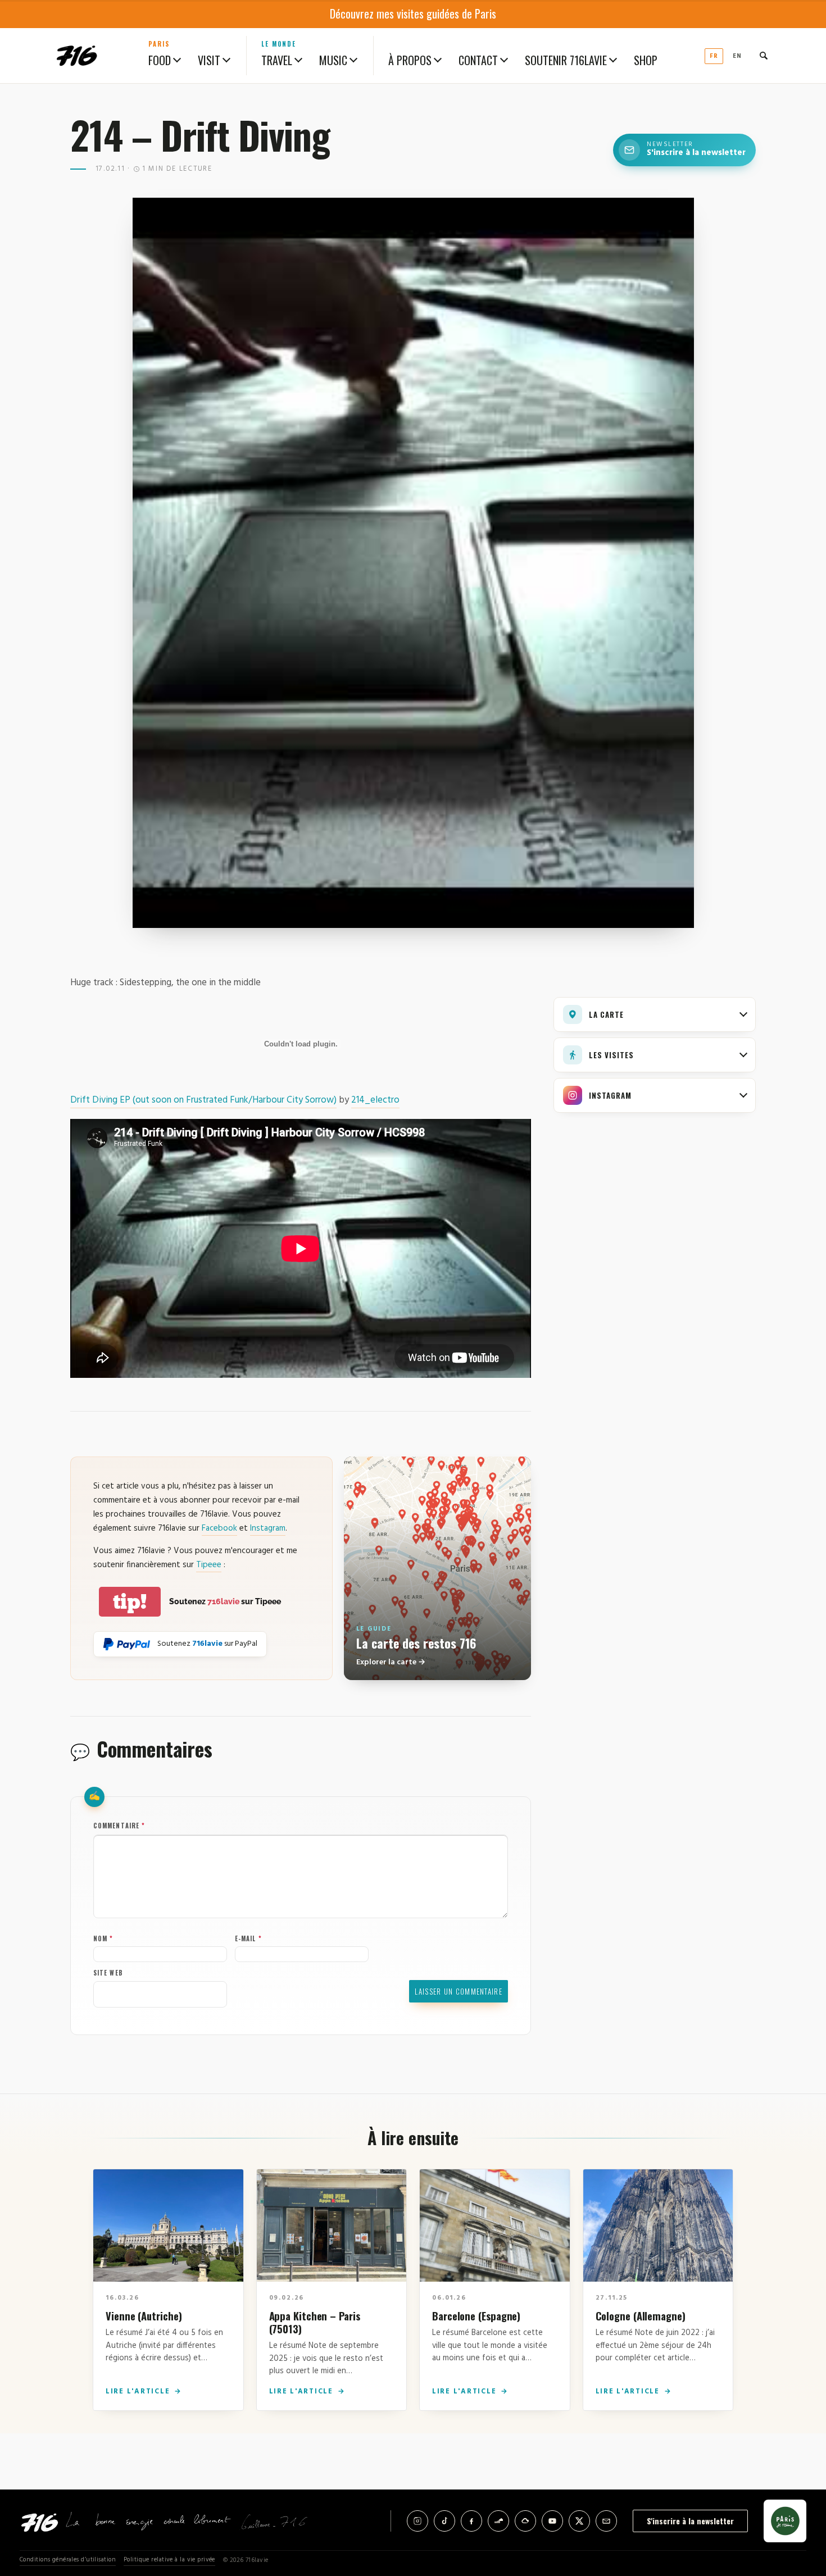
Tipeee (209, 1565)
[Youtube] (552, 2521)
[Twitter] (579, 2521)
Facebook (219, 1528)
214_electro (375, 1100)
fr (714, 56)
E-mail (248, 1938)
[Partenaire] (785, 2521)
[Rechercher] (764, 56)
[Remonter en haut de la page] (799, 2505)
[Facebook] (471, 2521)
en (737, 56)
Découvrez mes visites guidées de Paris (413, 13)
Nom (103, 1938)
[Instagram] (417, 2521)
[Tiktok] (444, 2521)
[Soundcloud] (498, 2521)
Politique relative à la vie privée (169, 2560)
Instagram (268, 1528)
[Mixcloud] (525, 2521)
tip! (130, 1602)
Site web (108, 1973)
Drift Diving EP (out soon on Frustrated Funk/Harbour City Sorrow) (203, 1100)
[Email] (606, 2521)
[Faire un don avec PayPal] (127, 1644)
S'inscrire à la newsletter (690, 2521)
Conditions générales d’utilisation (68, 2560)
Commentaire (119, 1826)
